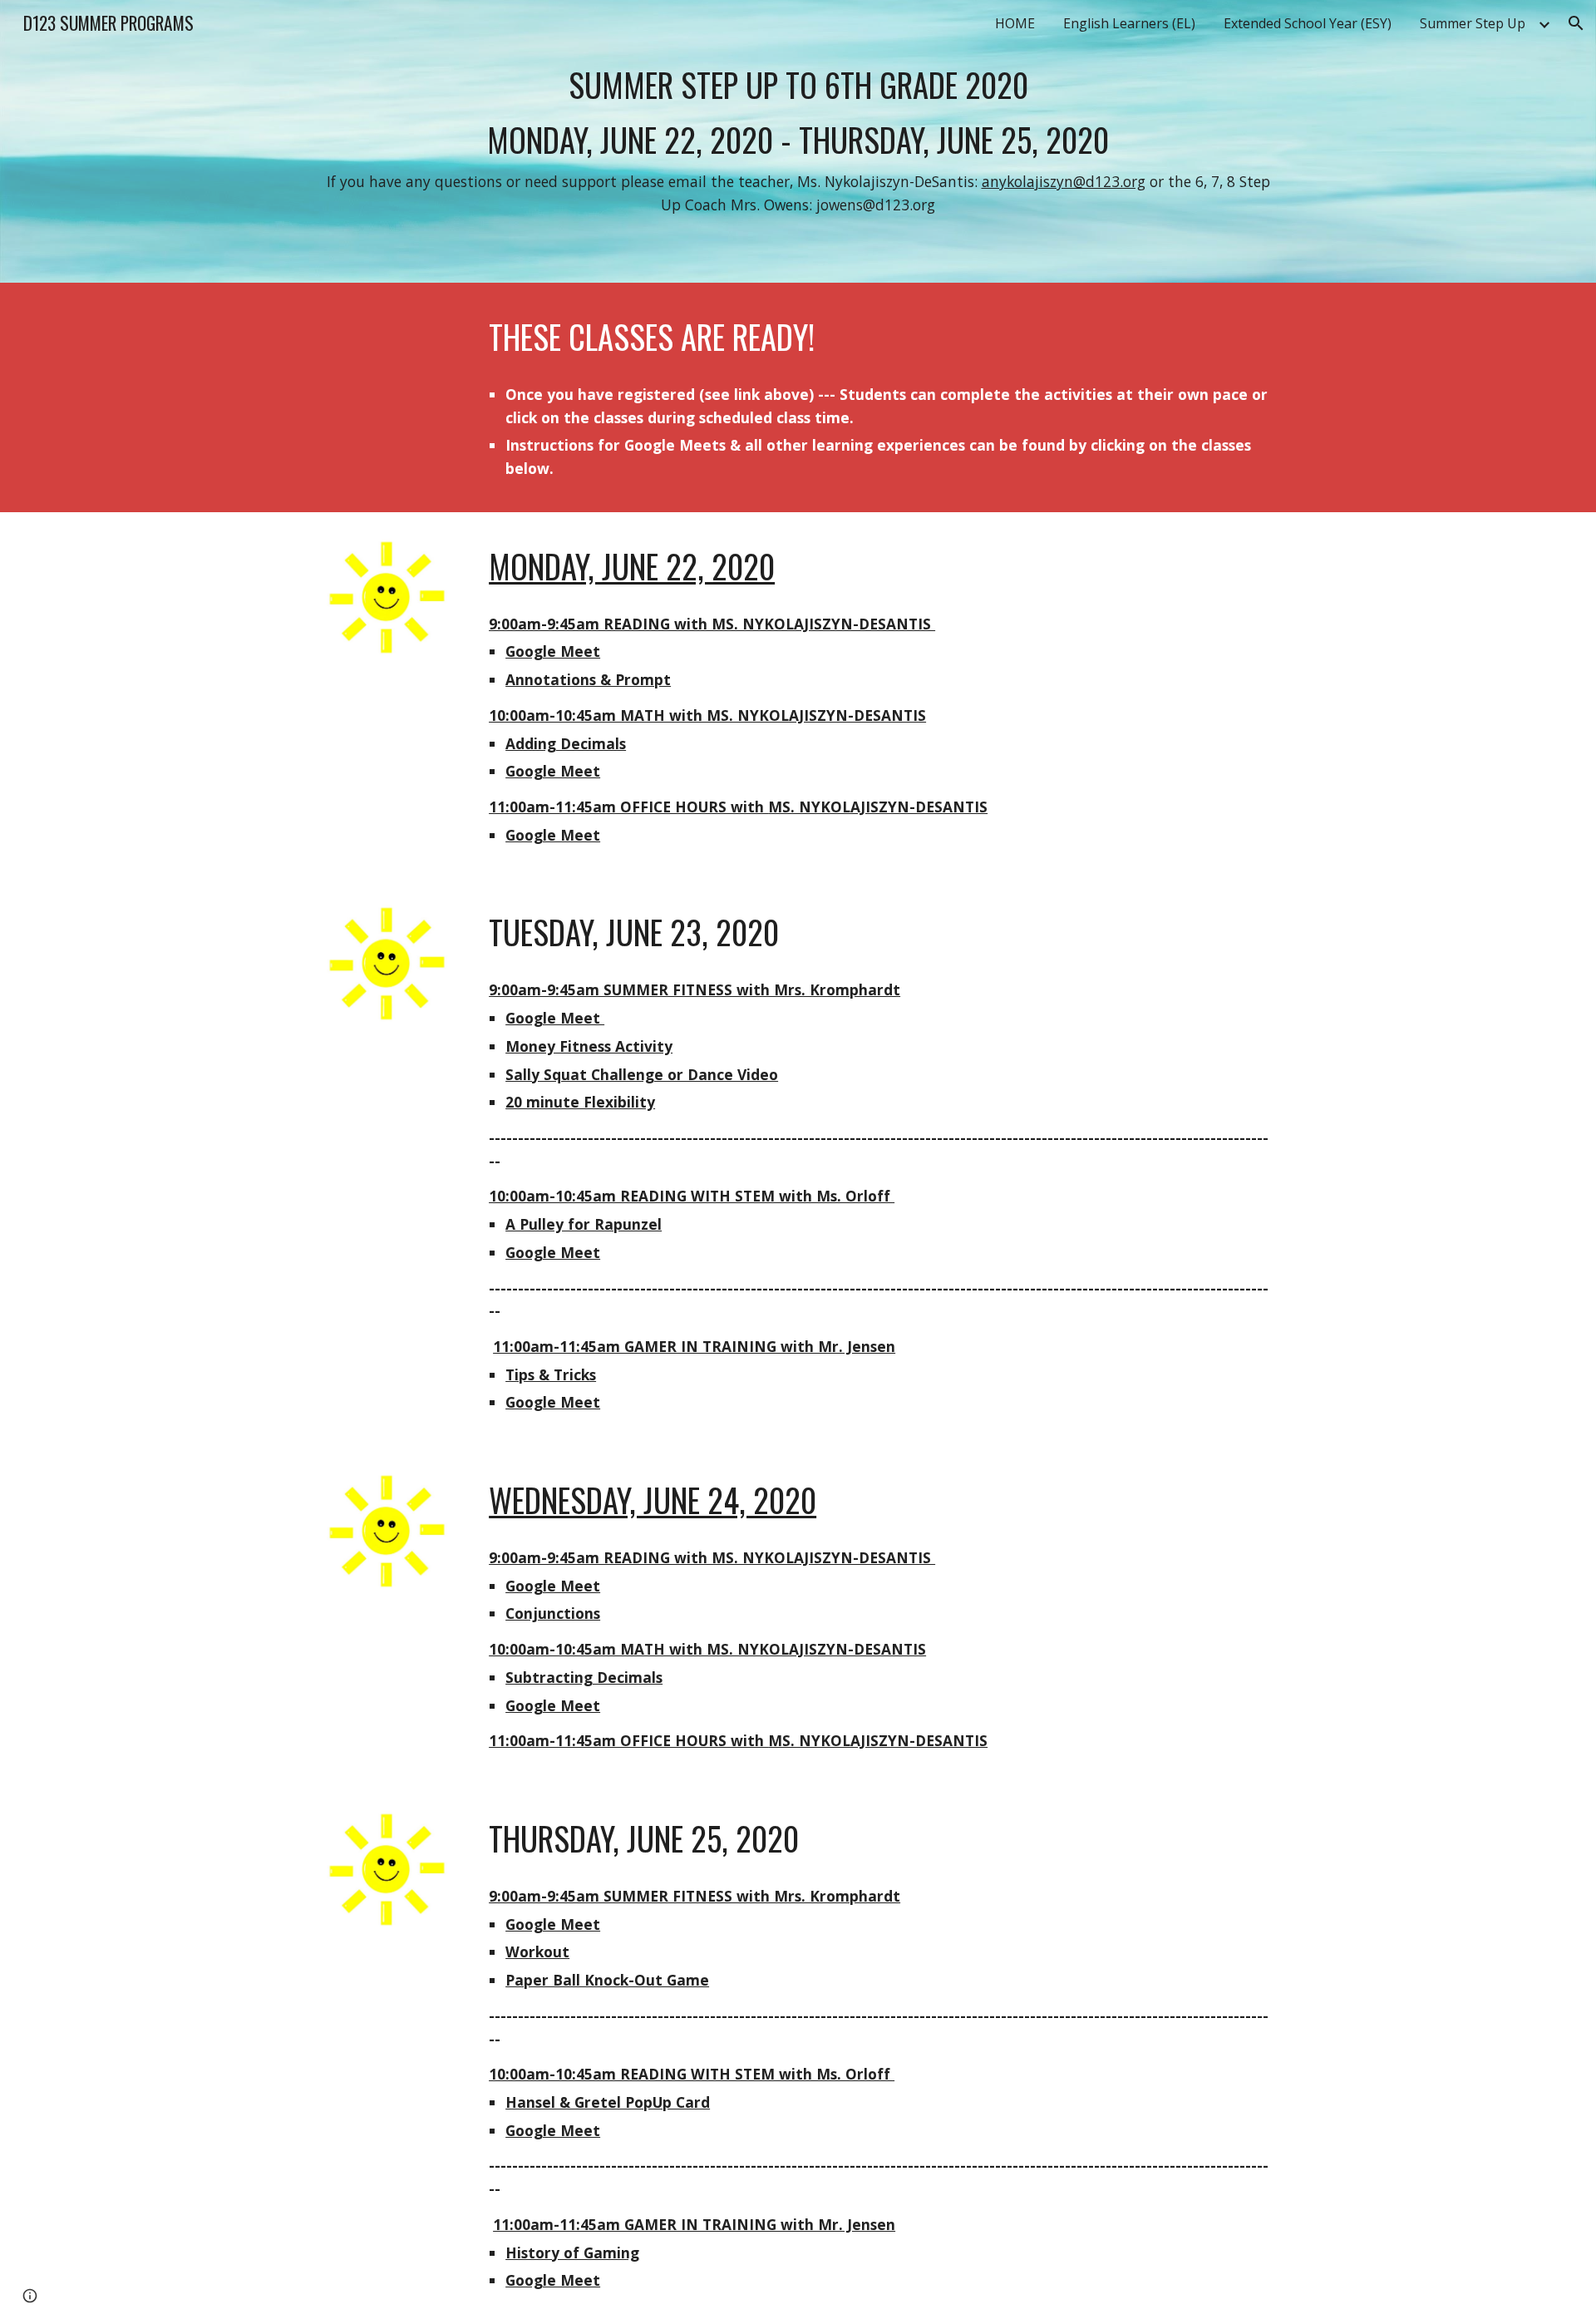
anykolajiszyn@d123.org (1064, 181)
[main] (798, 141)
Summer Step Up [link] (1473, 23)
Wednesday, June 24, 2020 (653, 1500)
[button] (1576, 23)
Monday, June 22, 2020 (632, 566)
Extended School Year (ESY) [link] (1308, 23)
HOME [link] (1015, 23)
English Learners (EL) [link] (1129, 23)
